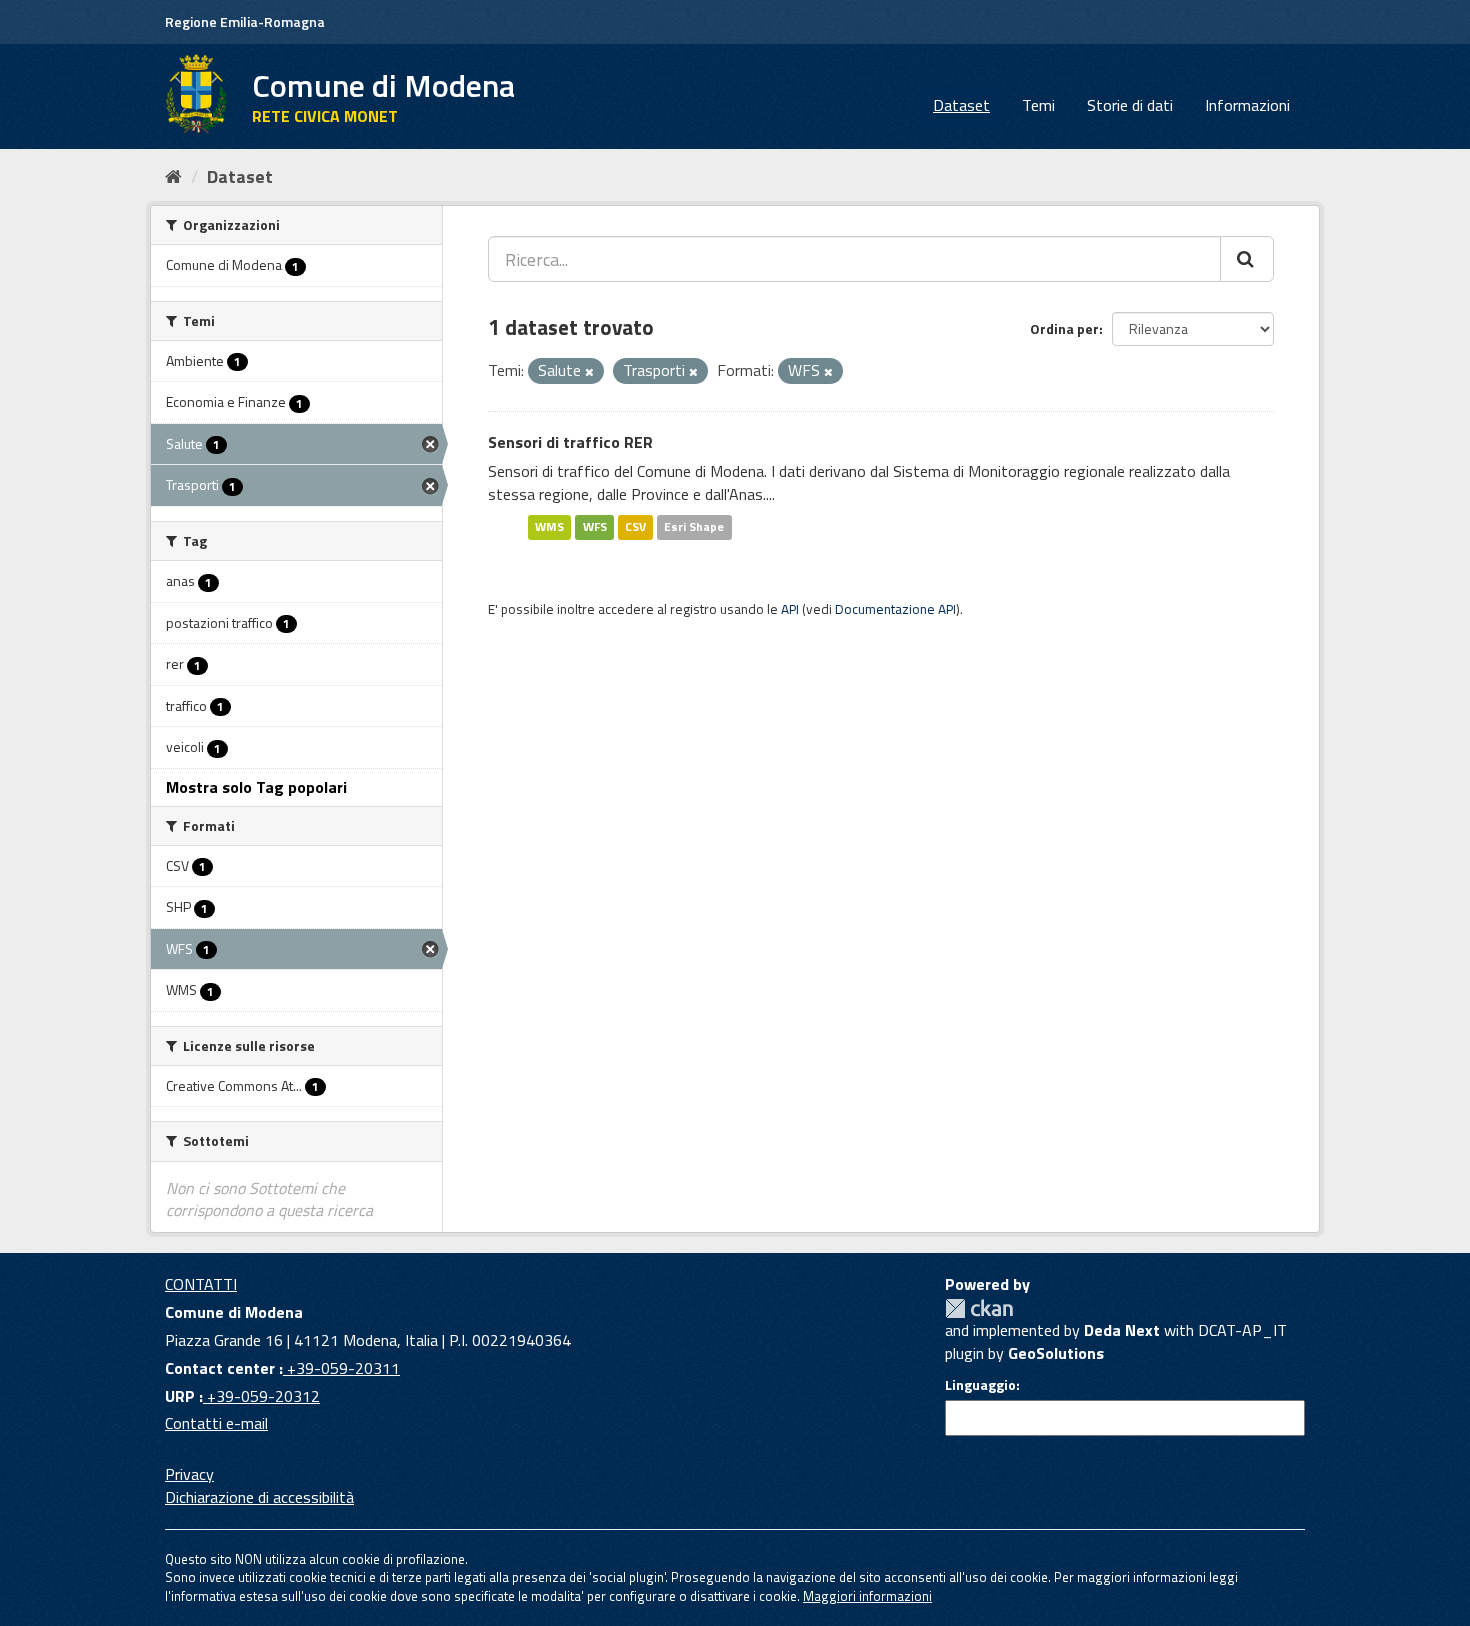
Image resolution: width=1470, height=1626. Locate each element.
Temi (1038, 105)
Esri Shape (694, 526)
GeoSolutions (1056, 1353)
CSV (635, 526)
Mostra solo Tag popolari (256, 787)
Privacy (189, 1474)
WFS (595, 526)
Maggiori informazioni (867, 1596)
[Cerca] (1247, 259)
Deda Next (1122, 1330)
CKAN (979, 1308)
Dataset (961, 105)
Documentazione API (895, 609)
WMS (549, 526)
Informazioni (1247, 105)
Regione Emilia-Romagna (245, 21)
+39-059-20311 (341, 1368)
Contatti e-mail (216, 1423)
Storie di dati (1130, 105)
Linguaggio (980, 1385)
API (790, 609)
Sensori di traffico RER (570, 442)
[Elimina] (589, 372)
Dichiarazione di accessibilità (259, 1497)
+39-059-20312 (261, 1396)
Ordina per (1064, 328)
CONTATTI (201, 1284)
